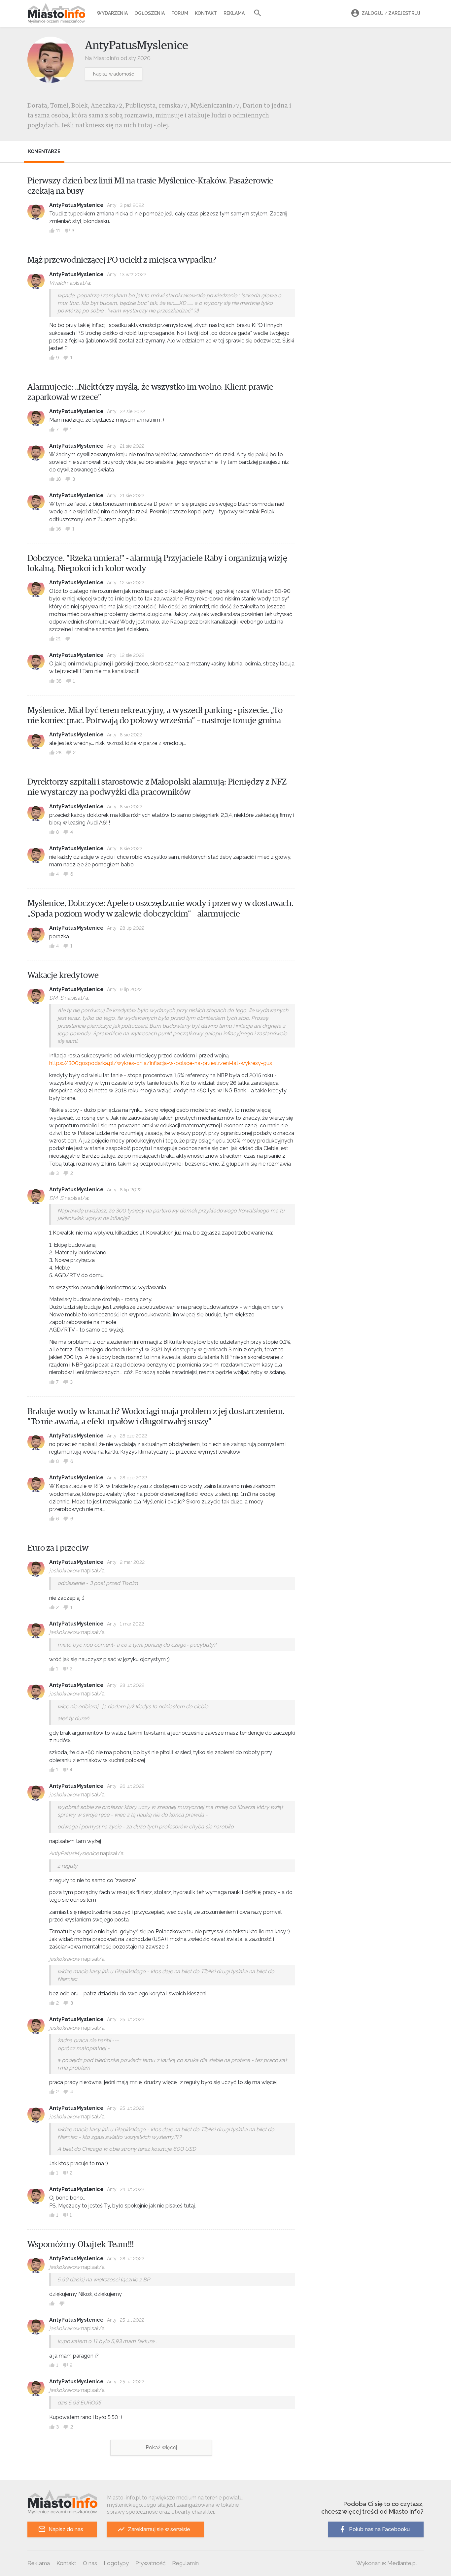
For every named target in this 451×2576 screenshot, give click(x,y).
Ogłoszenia (150, 13)
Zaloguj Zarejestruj (391, 13)
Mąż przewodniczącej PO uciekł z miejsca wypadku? (122, 260)
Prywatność (150, 2563)
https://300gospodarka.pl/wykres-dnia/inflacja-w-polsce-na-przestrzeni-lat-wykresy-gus (161, 1063)
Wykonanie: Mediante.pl (387, 2563)
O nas (90, 2563)
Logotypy (116, 2563)
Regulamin (185, 2563)
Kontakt (206, 13)
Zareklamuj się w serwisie (159, 2529)
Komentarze (44, 151)
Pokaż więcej (161, 2447)
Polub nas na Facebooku (379, 2529)
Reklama (234, 13)
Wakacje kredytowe (63, 975)
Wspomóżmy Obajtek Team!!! (81, 2244)
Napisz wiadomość (114, 74)
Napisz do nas (66, 2529)
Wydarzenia (112, 13)
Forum (180, 13)
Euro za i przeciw (58, 1548)
